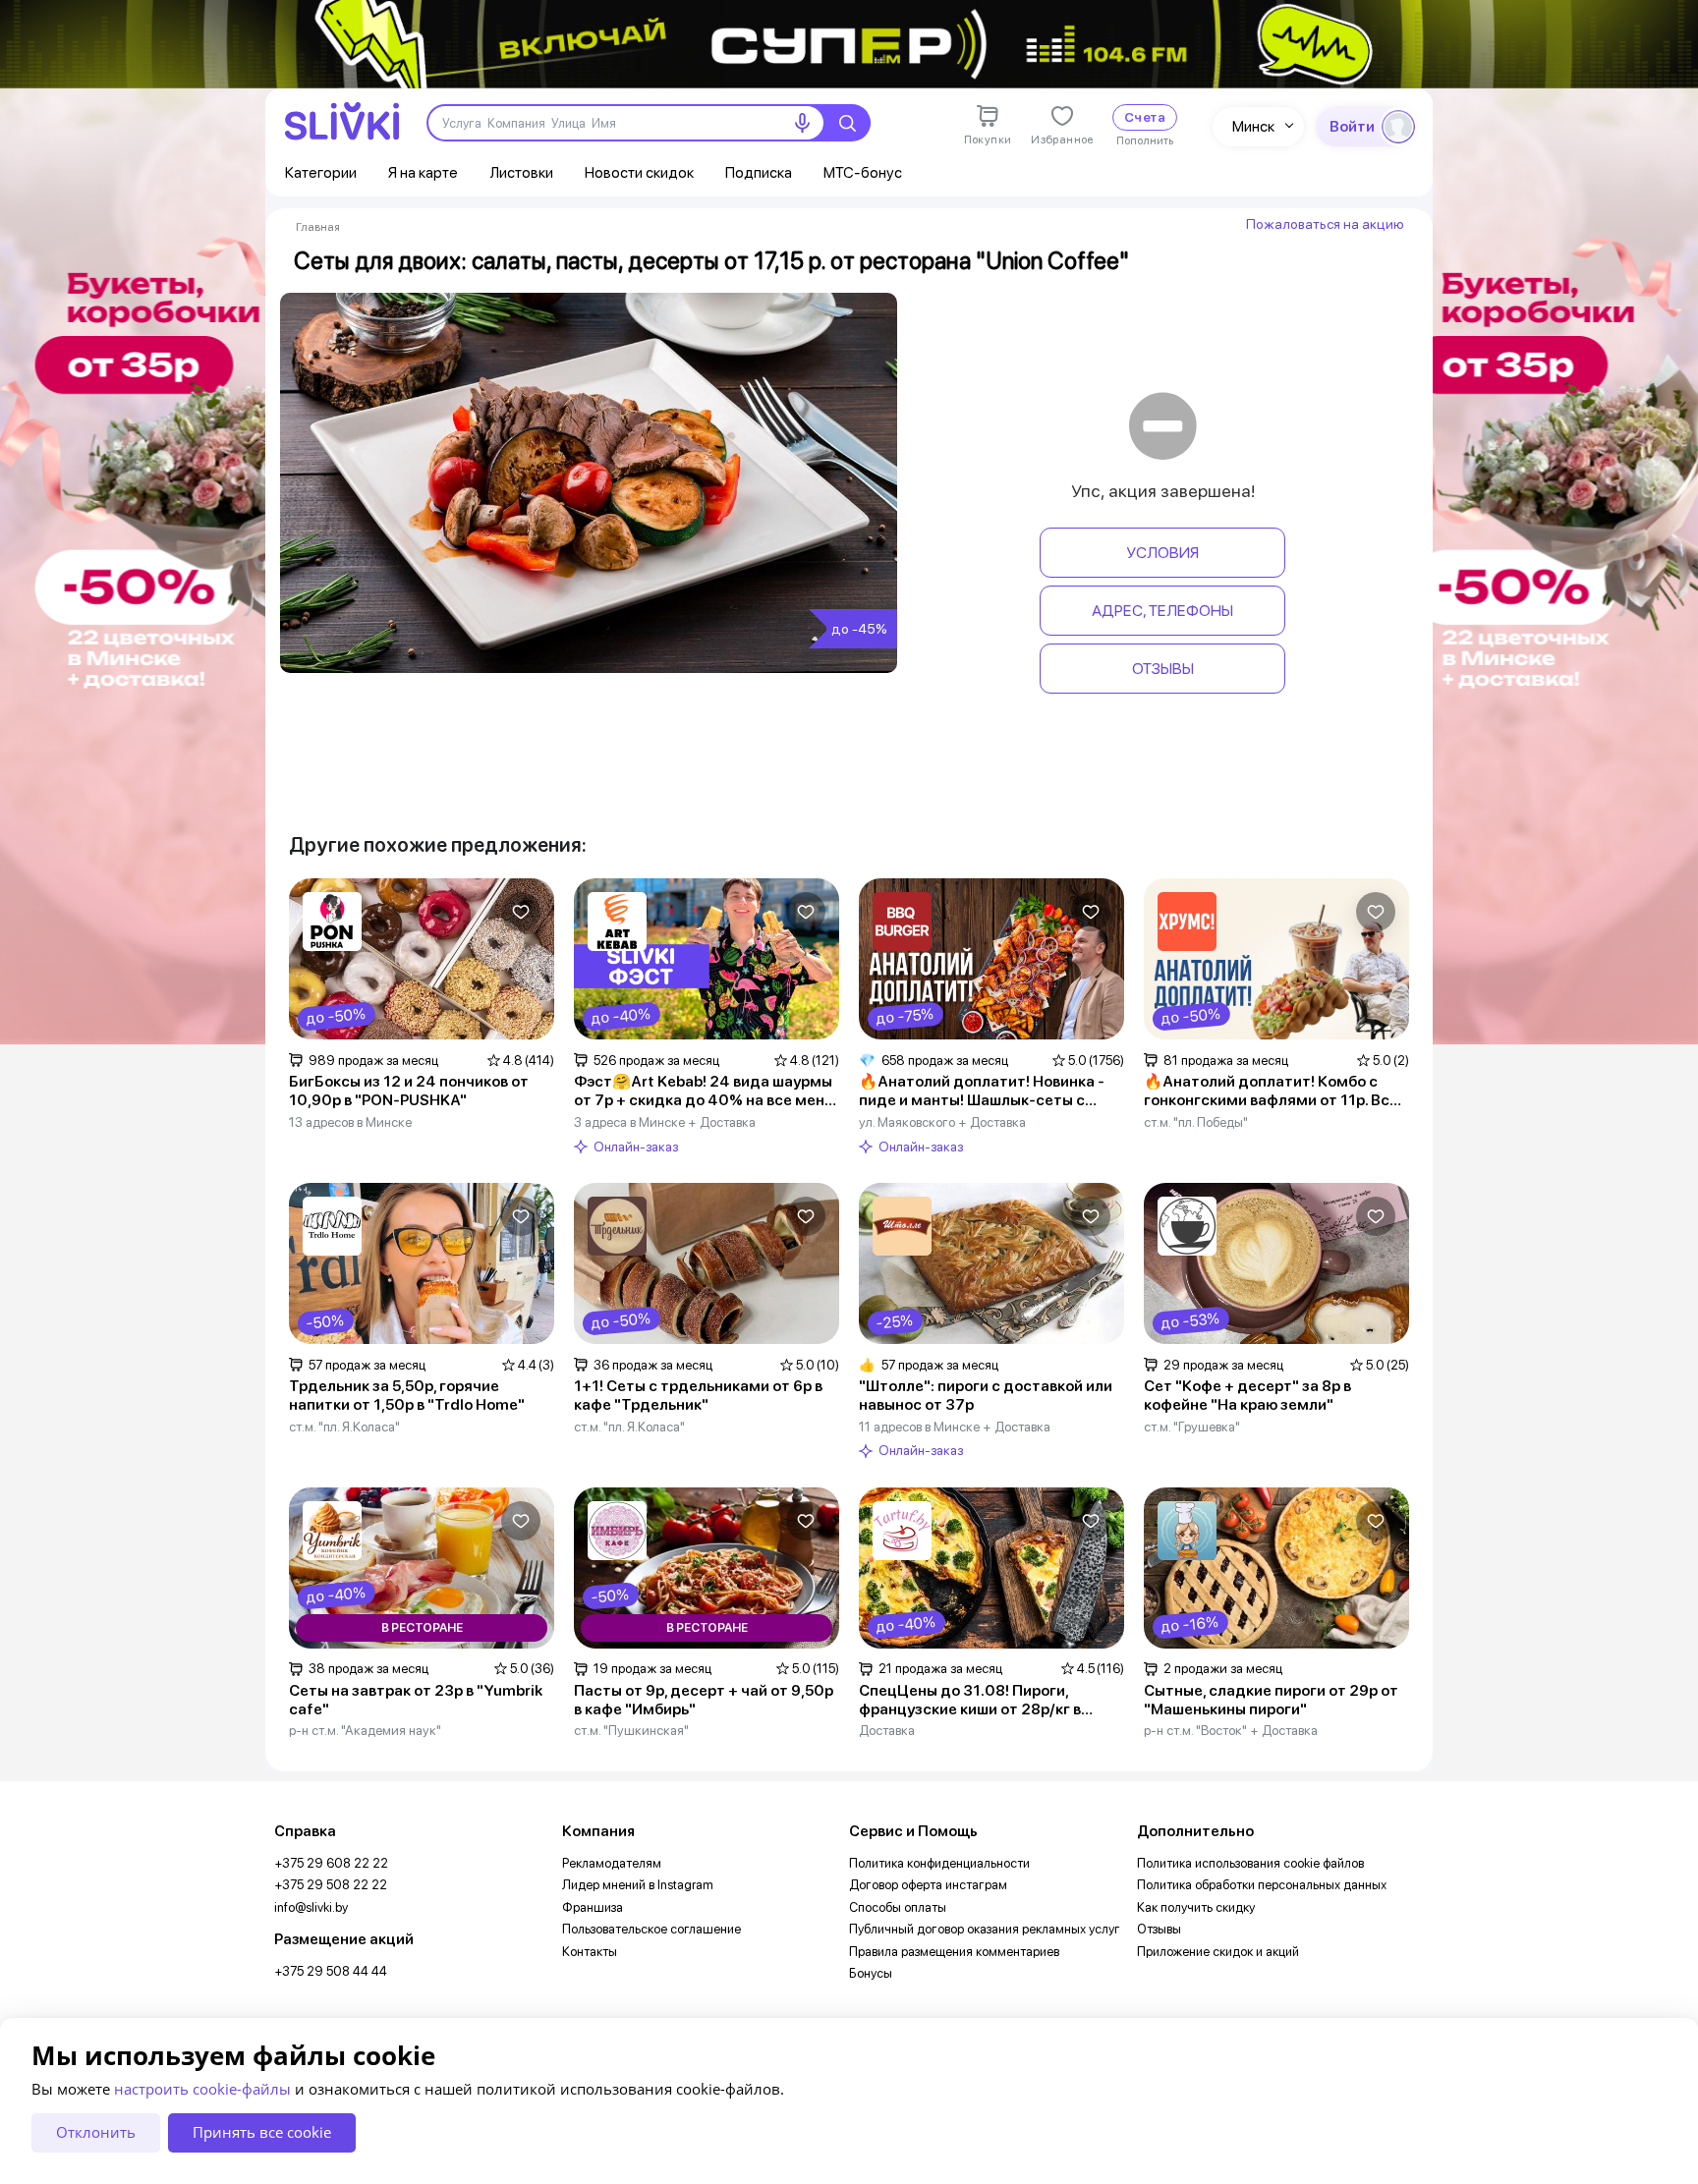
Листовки (521, 172)
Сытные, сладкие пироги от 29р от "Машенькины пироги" (1271, 1700)
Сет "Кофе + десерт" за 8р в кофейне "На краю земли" (1247, 1396)
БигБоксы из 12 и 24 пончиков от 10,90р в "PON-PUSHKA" (409, 1091)
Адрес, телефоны (1162, 611)
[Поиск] (847, 123)
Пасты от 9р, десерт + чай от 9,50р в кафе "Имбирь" (704, 1700)
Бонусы (871, 1973)
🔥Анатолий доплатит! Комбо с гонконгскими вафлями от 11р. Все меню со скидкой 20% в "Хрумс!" (1271, 1092)
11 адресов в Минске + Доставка (955, 1427)
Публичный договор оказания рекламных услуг (985, 1929)
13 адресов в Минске (350, 1122)
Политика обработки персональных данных (1262, 1885)
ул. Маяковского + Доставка (942, 1122)
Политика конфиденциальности (939, 1863)
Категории (321, 172)
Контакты (590, 1952)
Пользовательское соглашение (651, 1929)
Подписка (759, 172)
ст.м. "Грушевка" (1192, 1427)
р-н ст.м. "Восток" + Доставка (1231, 1730)
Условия (1162, 553)
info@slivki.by (311, 1907)
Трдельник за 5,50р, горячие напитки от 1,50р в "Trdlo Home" (407, 1396)
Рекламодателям (612, 1863)
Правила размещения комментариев (954, 1952)
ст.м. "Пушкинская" (631, 1730)
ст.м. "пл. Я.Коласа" (344, 1427)
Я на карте (423, 172)
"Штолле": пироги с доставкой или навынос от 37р (986, 1396)
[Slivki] (342, 121)
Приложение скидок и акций (1218, 1952)
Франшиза (593, 1907)
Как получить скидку (1196, 1907)
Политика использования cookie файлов (1250, 1863)
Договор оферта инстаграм (928, 1885)
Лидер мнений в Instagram (638, 1885)
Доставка (887, 1730)
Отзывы (1163, 669)
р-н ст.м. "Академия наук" (365, 1730)
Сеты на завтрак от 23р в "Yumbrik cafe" (416, 1700)
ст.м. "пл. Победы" (1196, 1122)
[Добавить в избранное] (521, 912)
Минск (1253, 126)
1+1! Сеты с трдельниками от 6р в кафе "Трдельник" (698, 1396)
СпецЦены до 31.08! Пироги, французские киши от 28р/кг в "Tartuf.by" (970, 1701)
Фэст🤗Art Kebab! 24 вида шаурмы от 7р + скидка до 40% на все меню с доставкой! (705, 1092)
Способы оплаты (898, 1907)
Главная (318, 227)
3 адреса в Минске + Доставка (665, 1122)
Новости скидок (639, 172)
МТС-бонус (863, 172)
